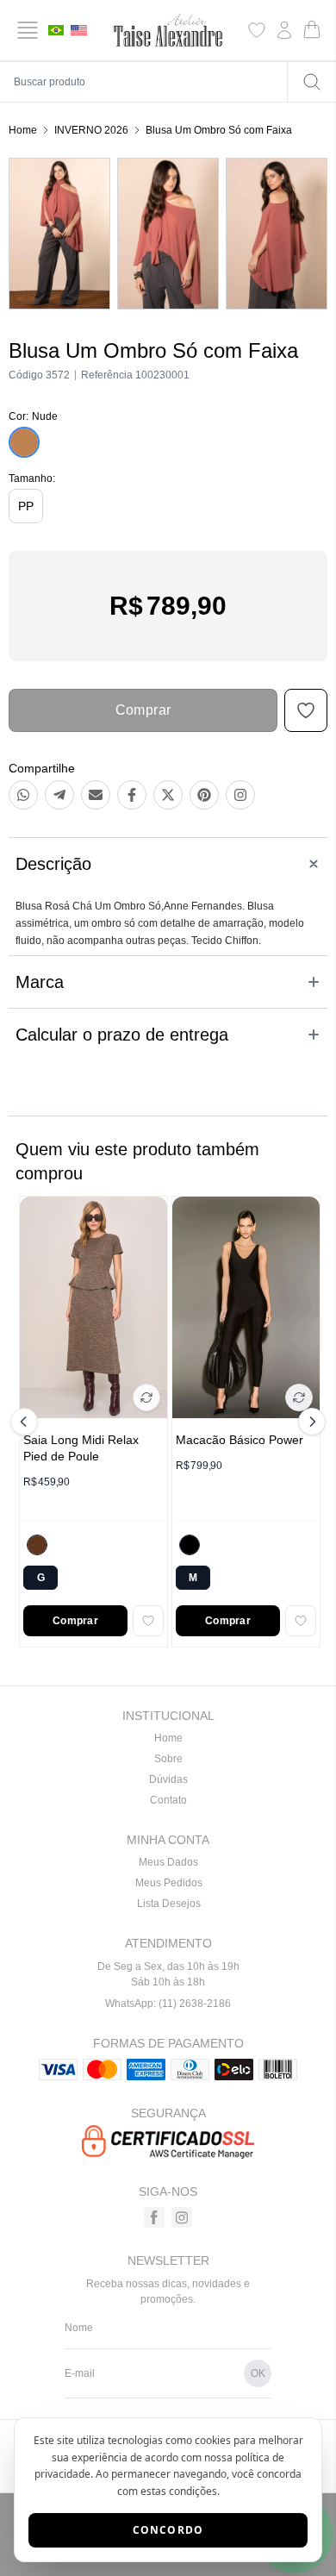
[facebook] (154, 2217)
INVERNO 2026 (91, 130)
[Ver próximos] (309, 1422)
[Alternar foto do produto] (146, 1397)
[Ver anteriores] (27, 1422)
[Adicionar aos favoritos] (148, 1621)
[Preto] (190, 1545)
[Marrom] (37, 1545)
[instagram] (182, 2217)
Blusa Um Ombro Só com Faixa (219, 130)
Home (23, 130)
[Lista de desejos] (257, 30)
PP (26, 506)
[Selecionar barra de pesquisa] (312, 82)
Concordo (168, 2530)
